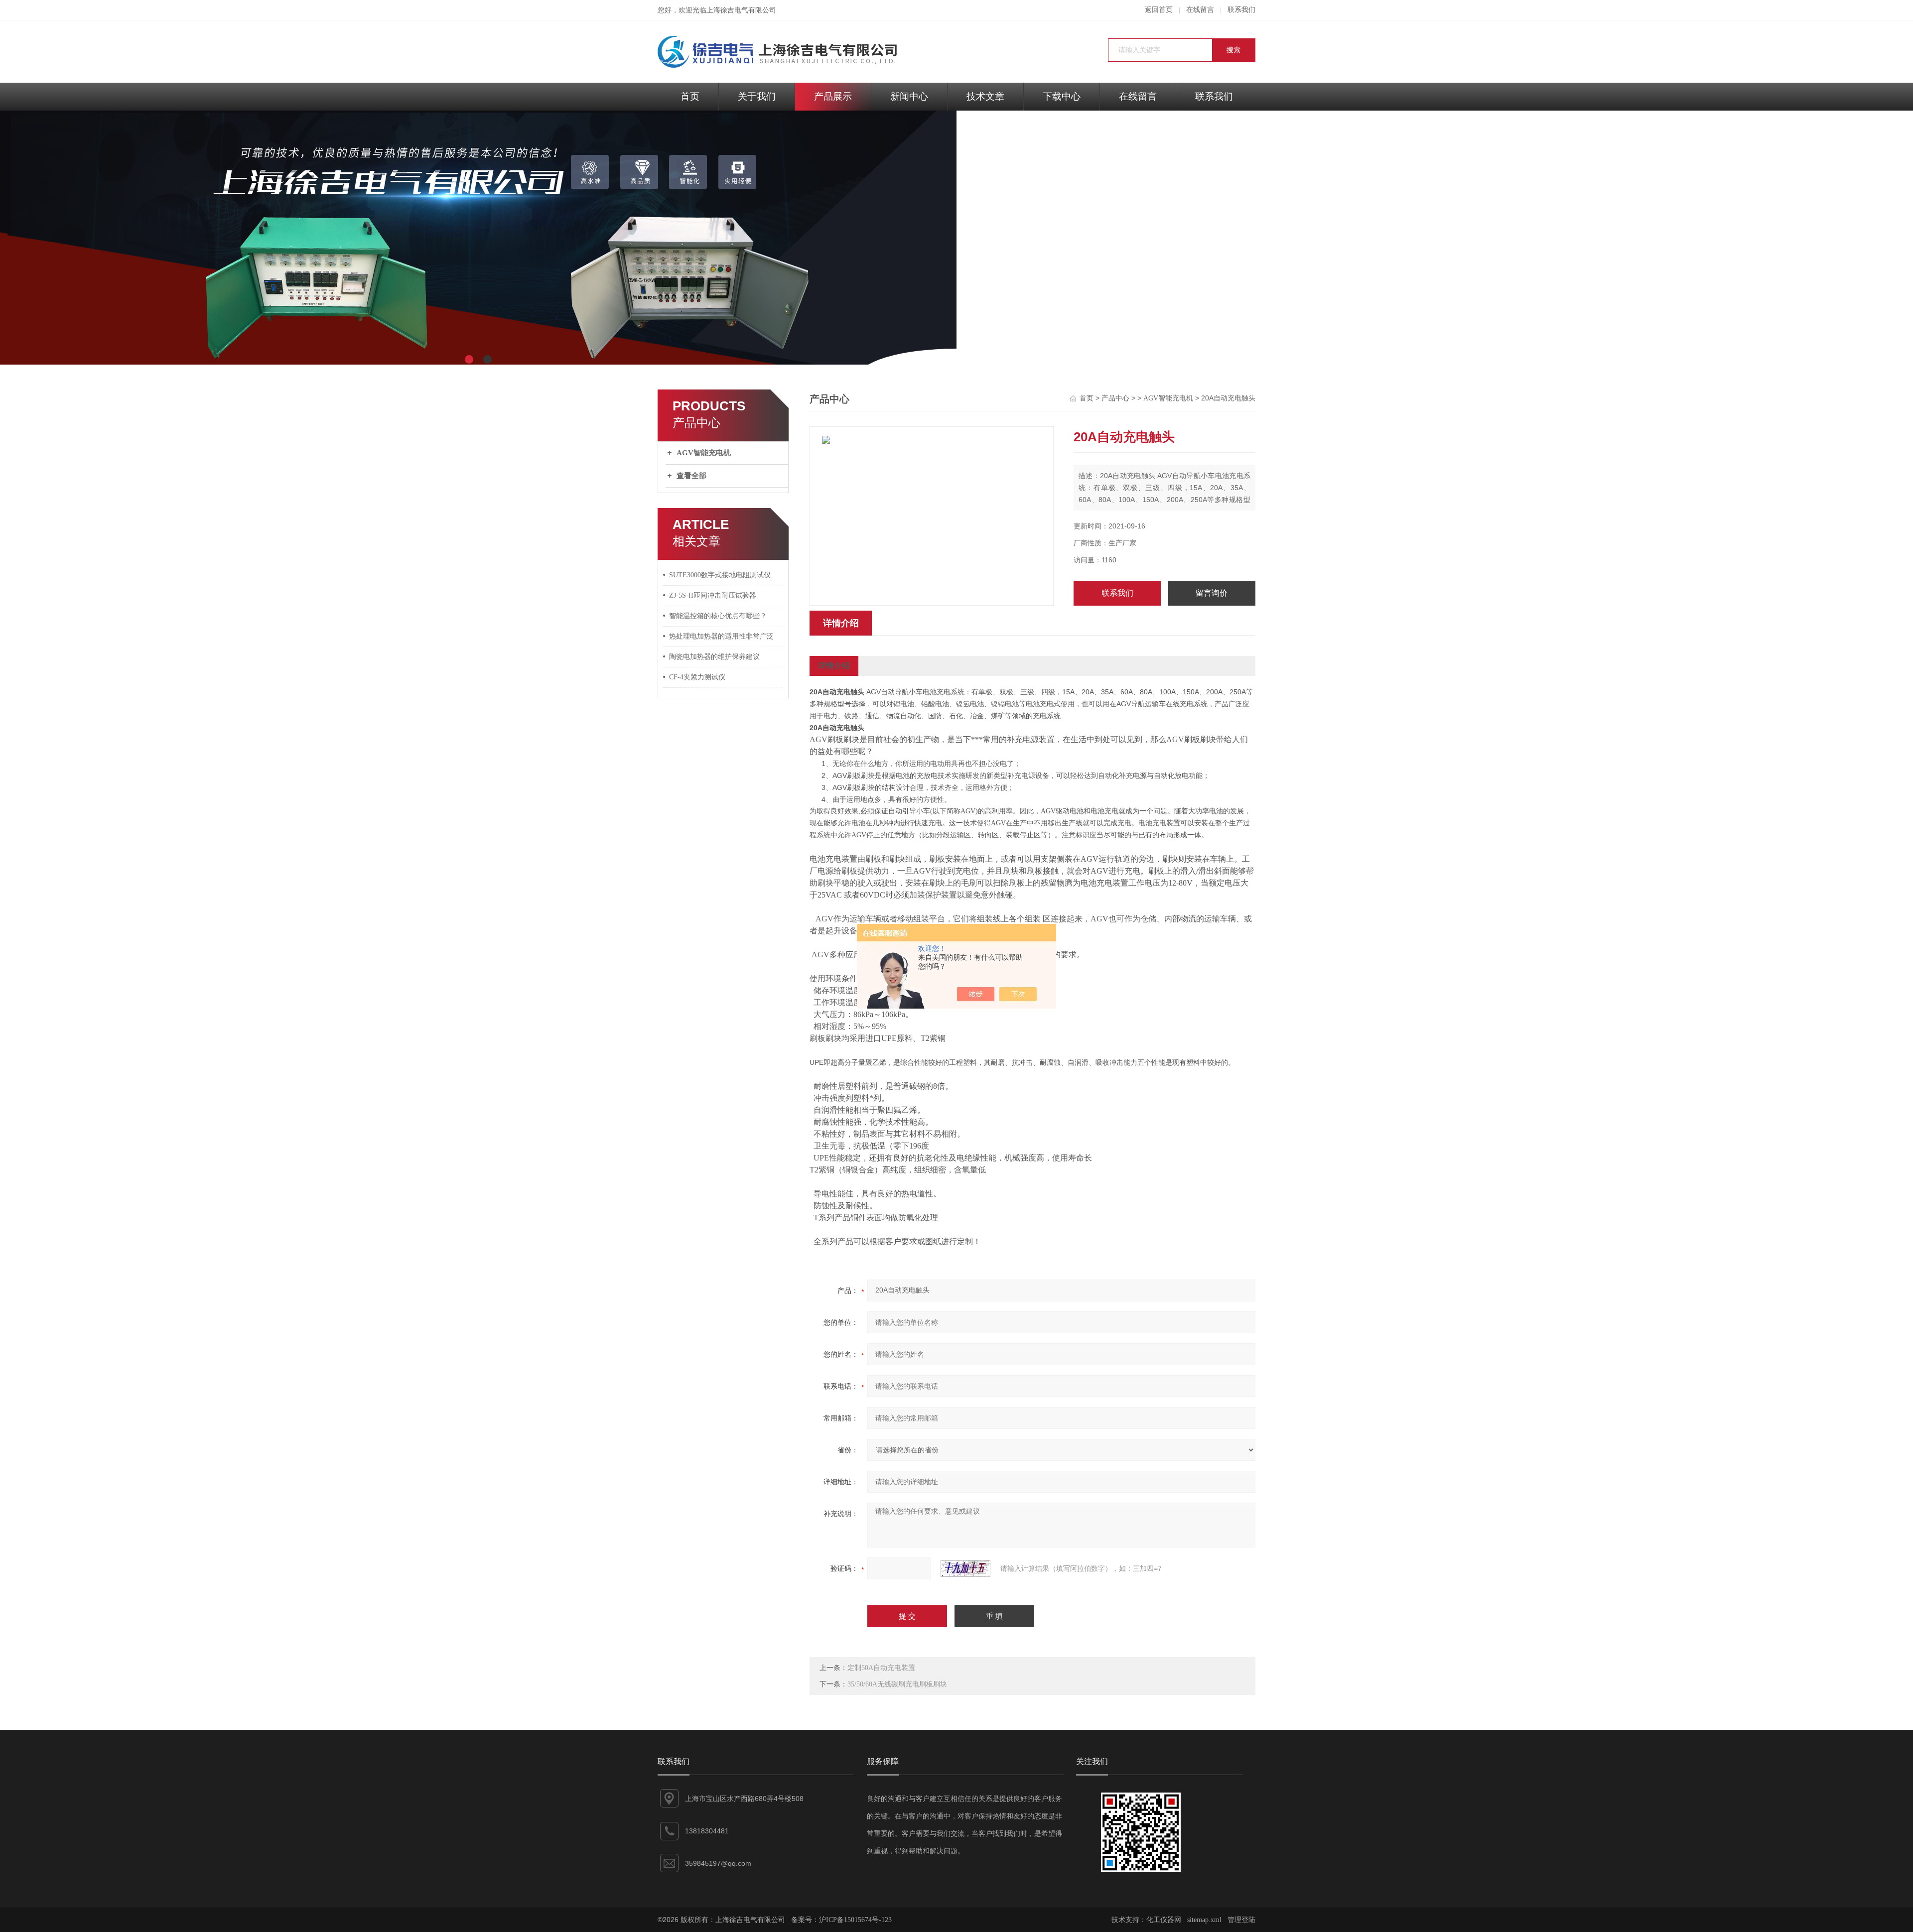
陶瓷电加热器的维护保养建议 (714, 657)
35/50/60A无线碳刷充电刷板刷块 (897, 1684)
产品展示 (833, 96)
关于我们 (757, 96)
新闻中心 (909, 96)
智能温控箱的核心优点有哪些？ (718, 616)
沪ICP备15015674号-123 (855, 1920)
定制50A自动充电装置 (881, 1668)
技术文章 (985, 96)
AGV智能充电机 (704, 453)
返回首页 (1159, 10)
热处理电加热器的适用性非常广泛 (721, 636)
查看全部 (691, 476)
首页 (690, 96)
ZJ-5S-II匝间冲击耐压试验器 (713, 595)
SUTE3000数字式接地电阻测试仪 (720, 575)
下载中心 (1062, 96)
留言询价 (1212, 593)
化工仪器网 (1164, 1920)
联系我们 (1241, 10)
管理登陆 (1241, 1920)
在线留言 (1200, 10)
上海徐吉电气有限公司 (741, 10)
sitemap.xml (1204, 1920)
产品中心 (1115, 398)
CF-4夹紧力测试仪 (697, 677)
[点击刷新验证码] (965, 1568)
